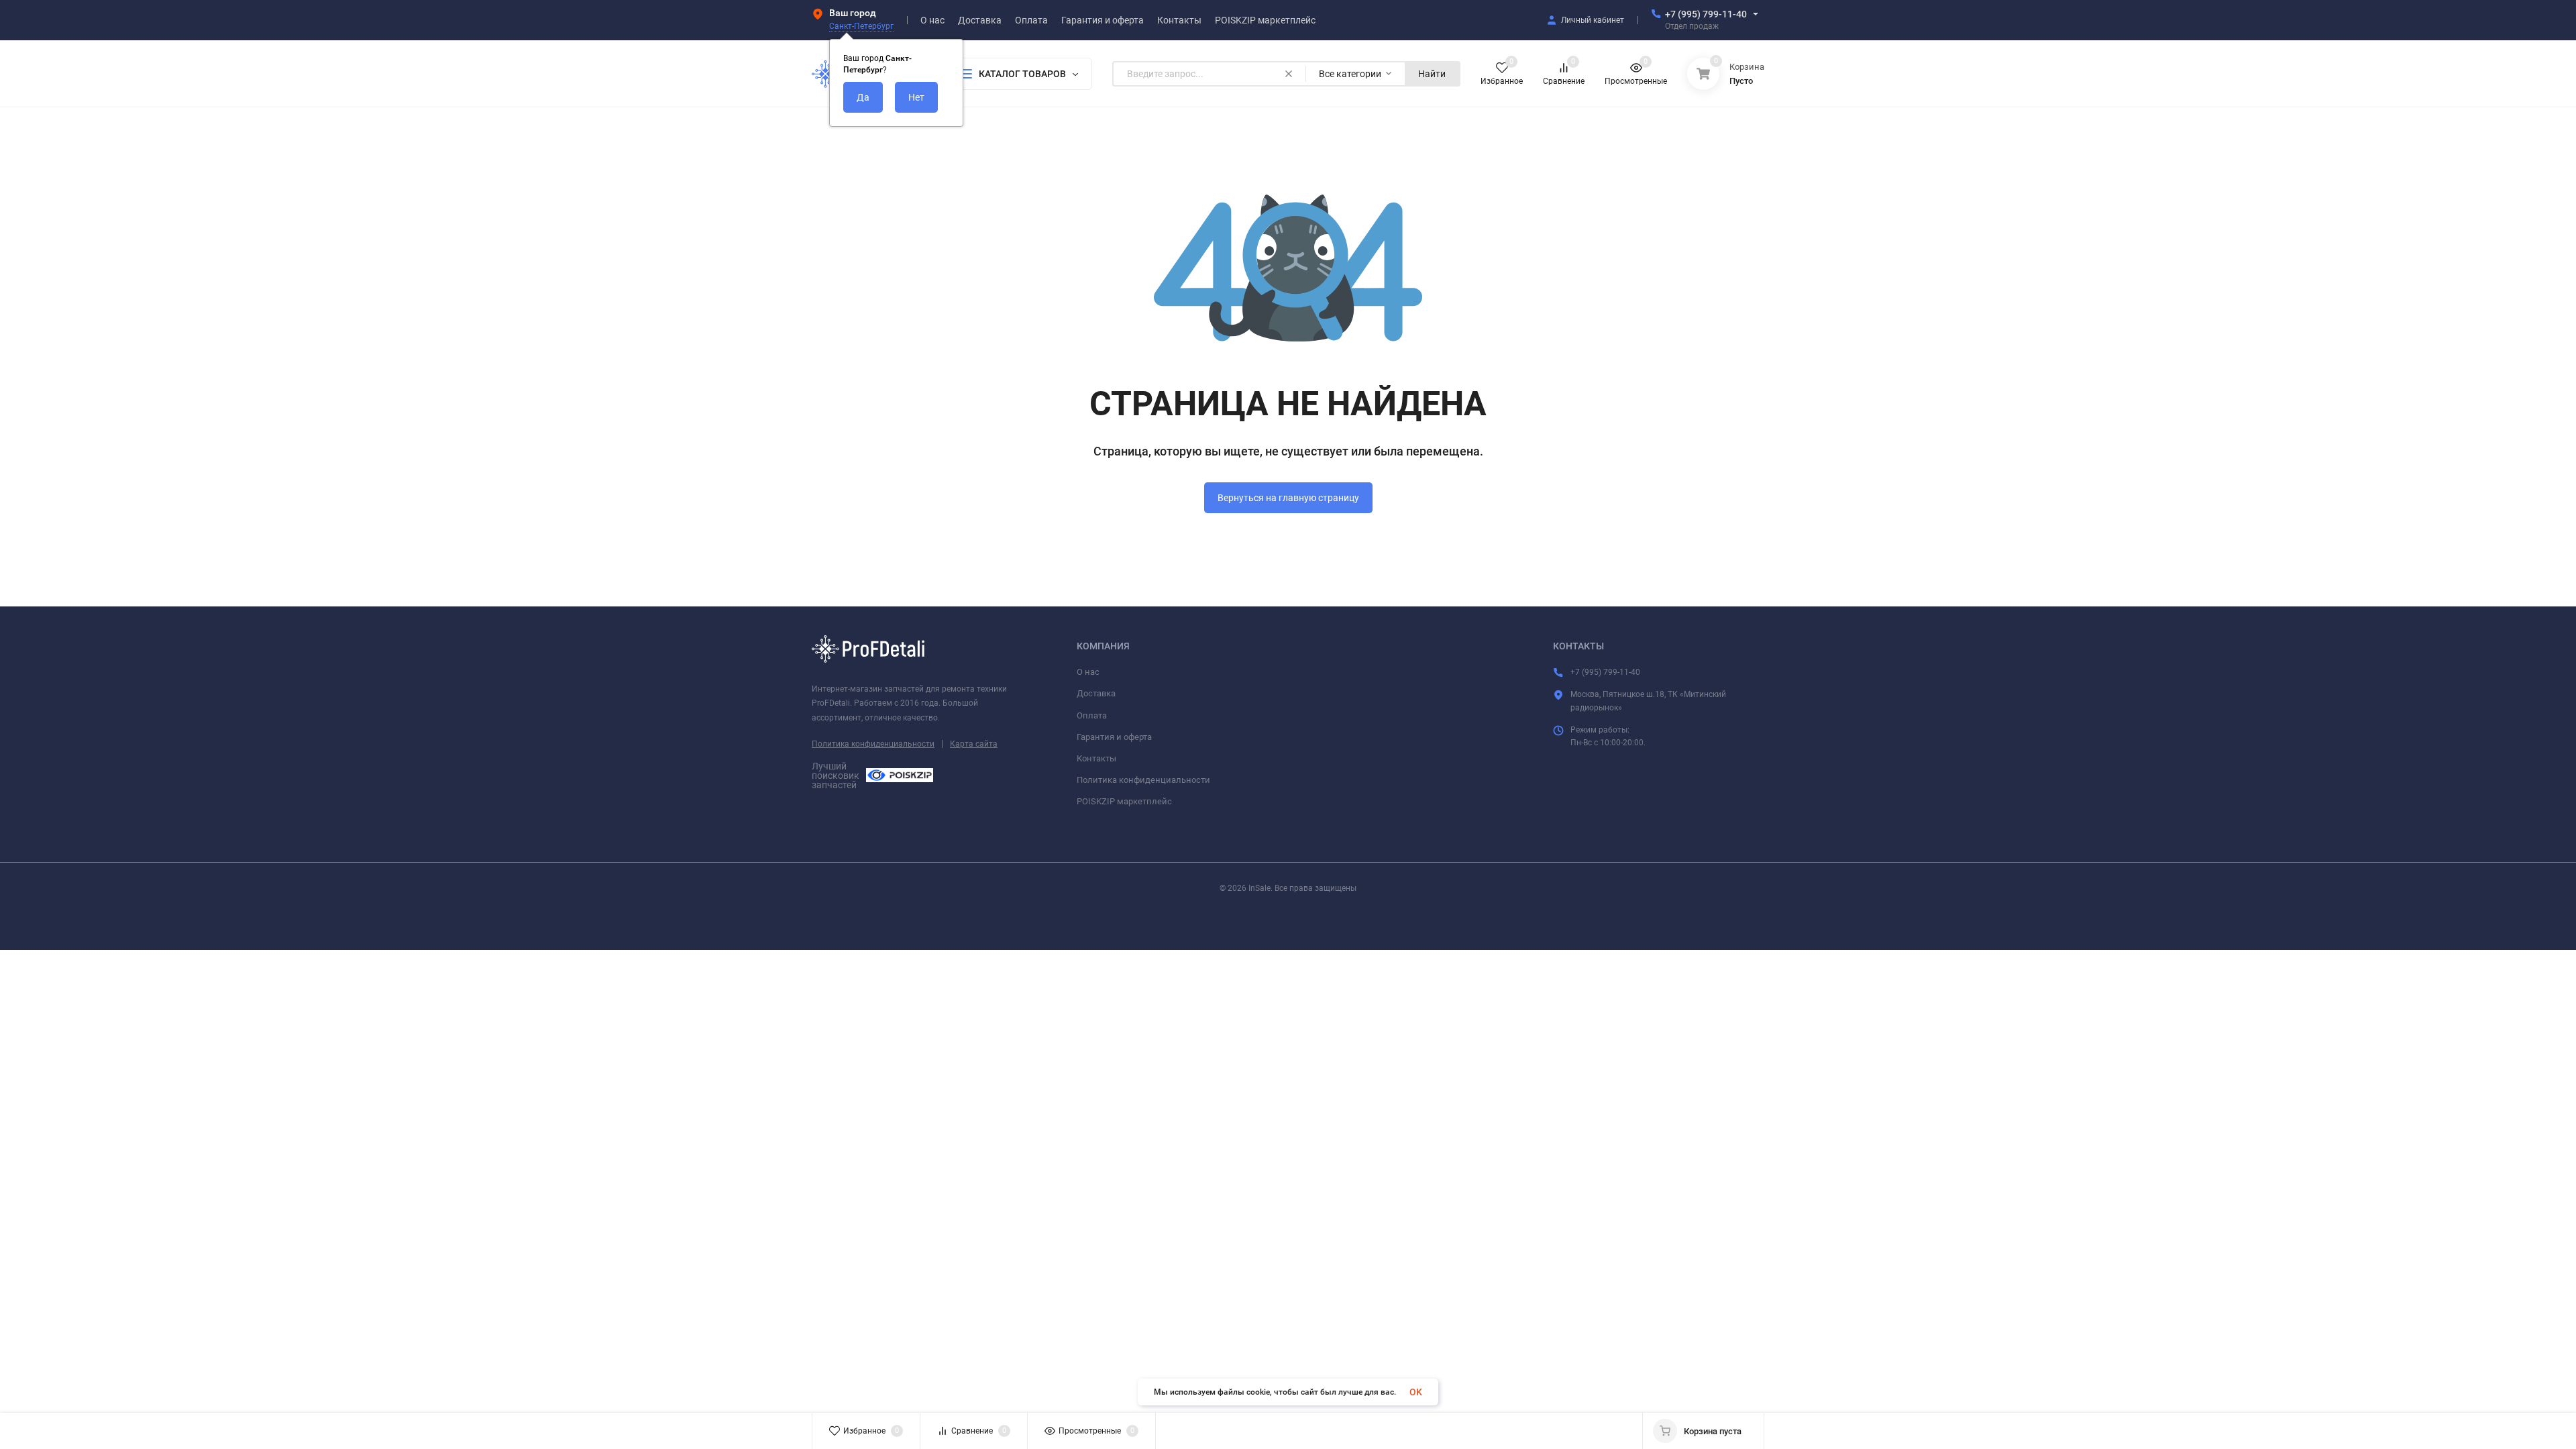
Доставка (1096, 693)
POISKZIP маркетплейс (1124, 801)
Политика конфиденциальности (873, 744)
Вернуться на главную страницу (1288, 498)
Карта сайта (974, 744)
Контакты (1096, 758)
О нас (1088, 672)
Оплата (1092, 715)
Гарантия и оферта (1114, 737)
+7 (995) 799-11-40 (1706, 14)
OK (1416, 1392)
